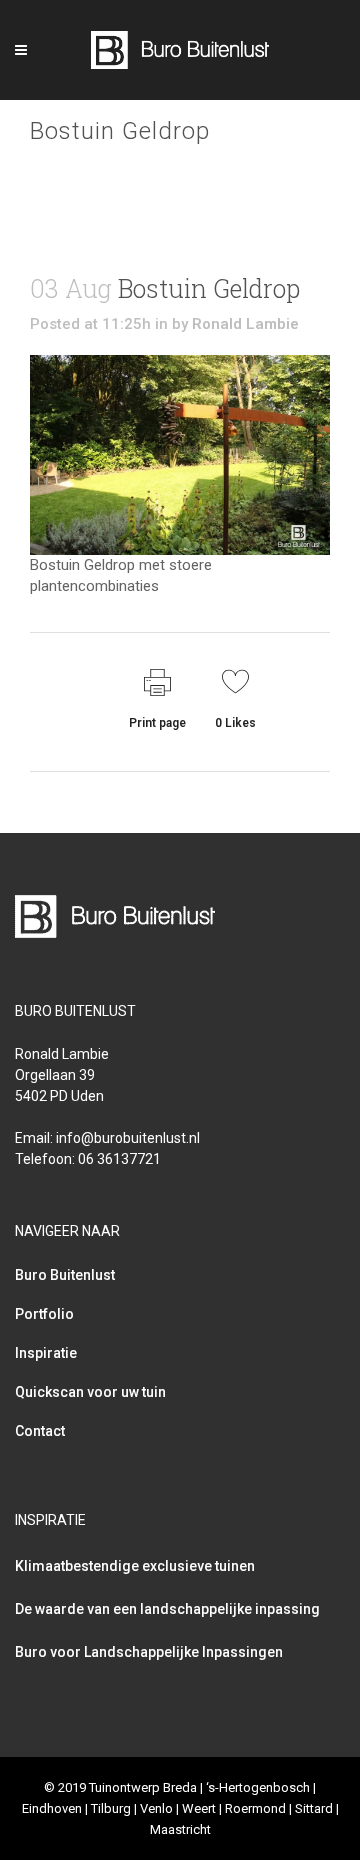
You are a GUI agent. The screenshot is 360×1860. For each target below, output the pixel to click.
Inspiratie (46, 1353)
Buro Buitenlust (65, 1275)
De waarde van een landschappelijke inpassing (167, 1609)
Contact (40, 1431)
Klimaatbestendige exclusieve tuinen (135, 1566)
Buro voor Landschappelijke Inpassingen (149, 1652)
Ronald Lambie (245, 324)
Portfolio (44, 1314)
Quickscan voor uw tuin (90, 1392)
